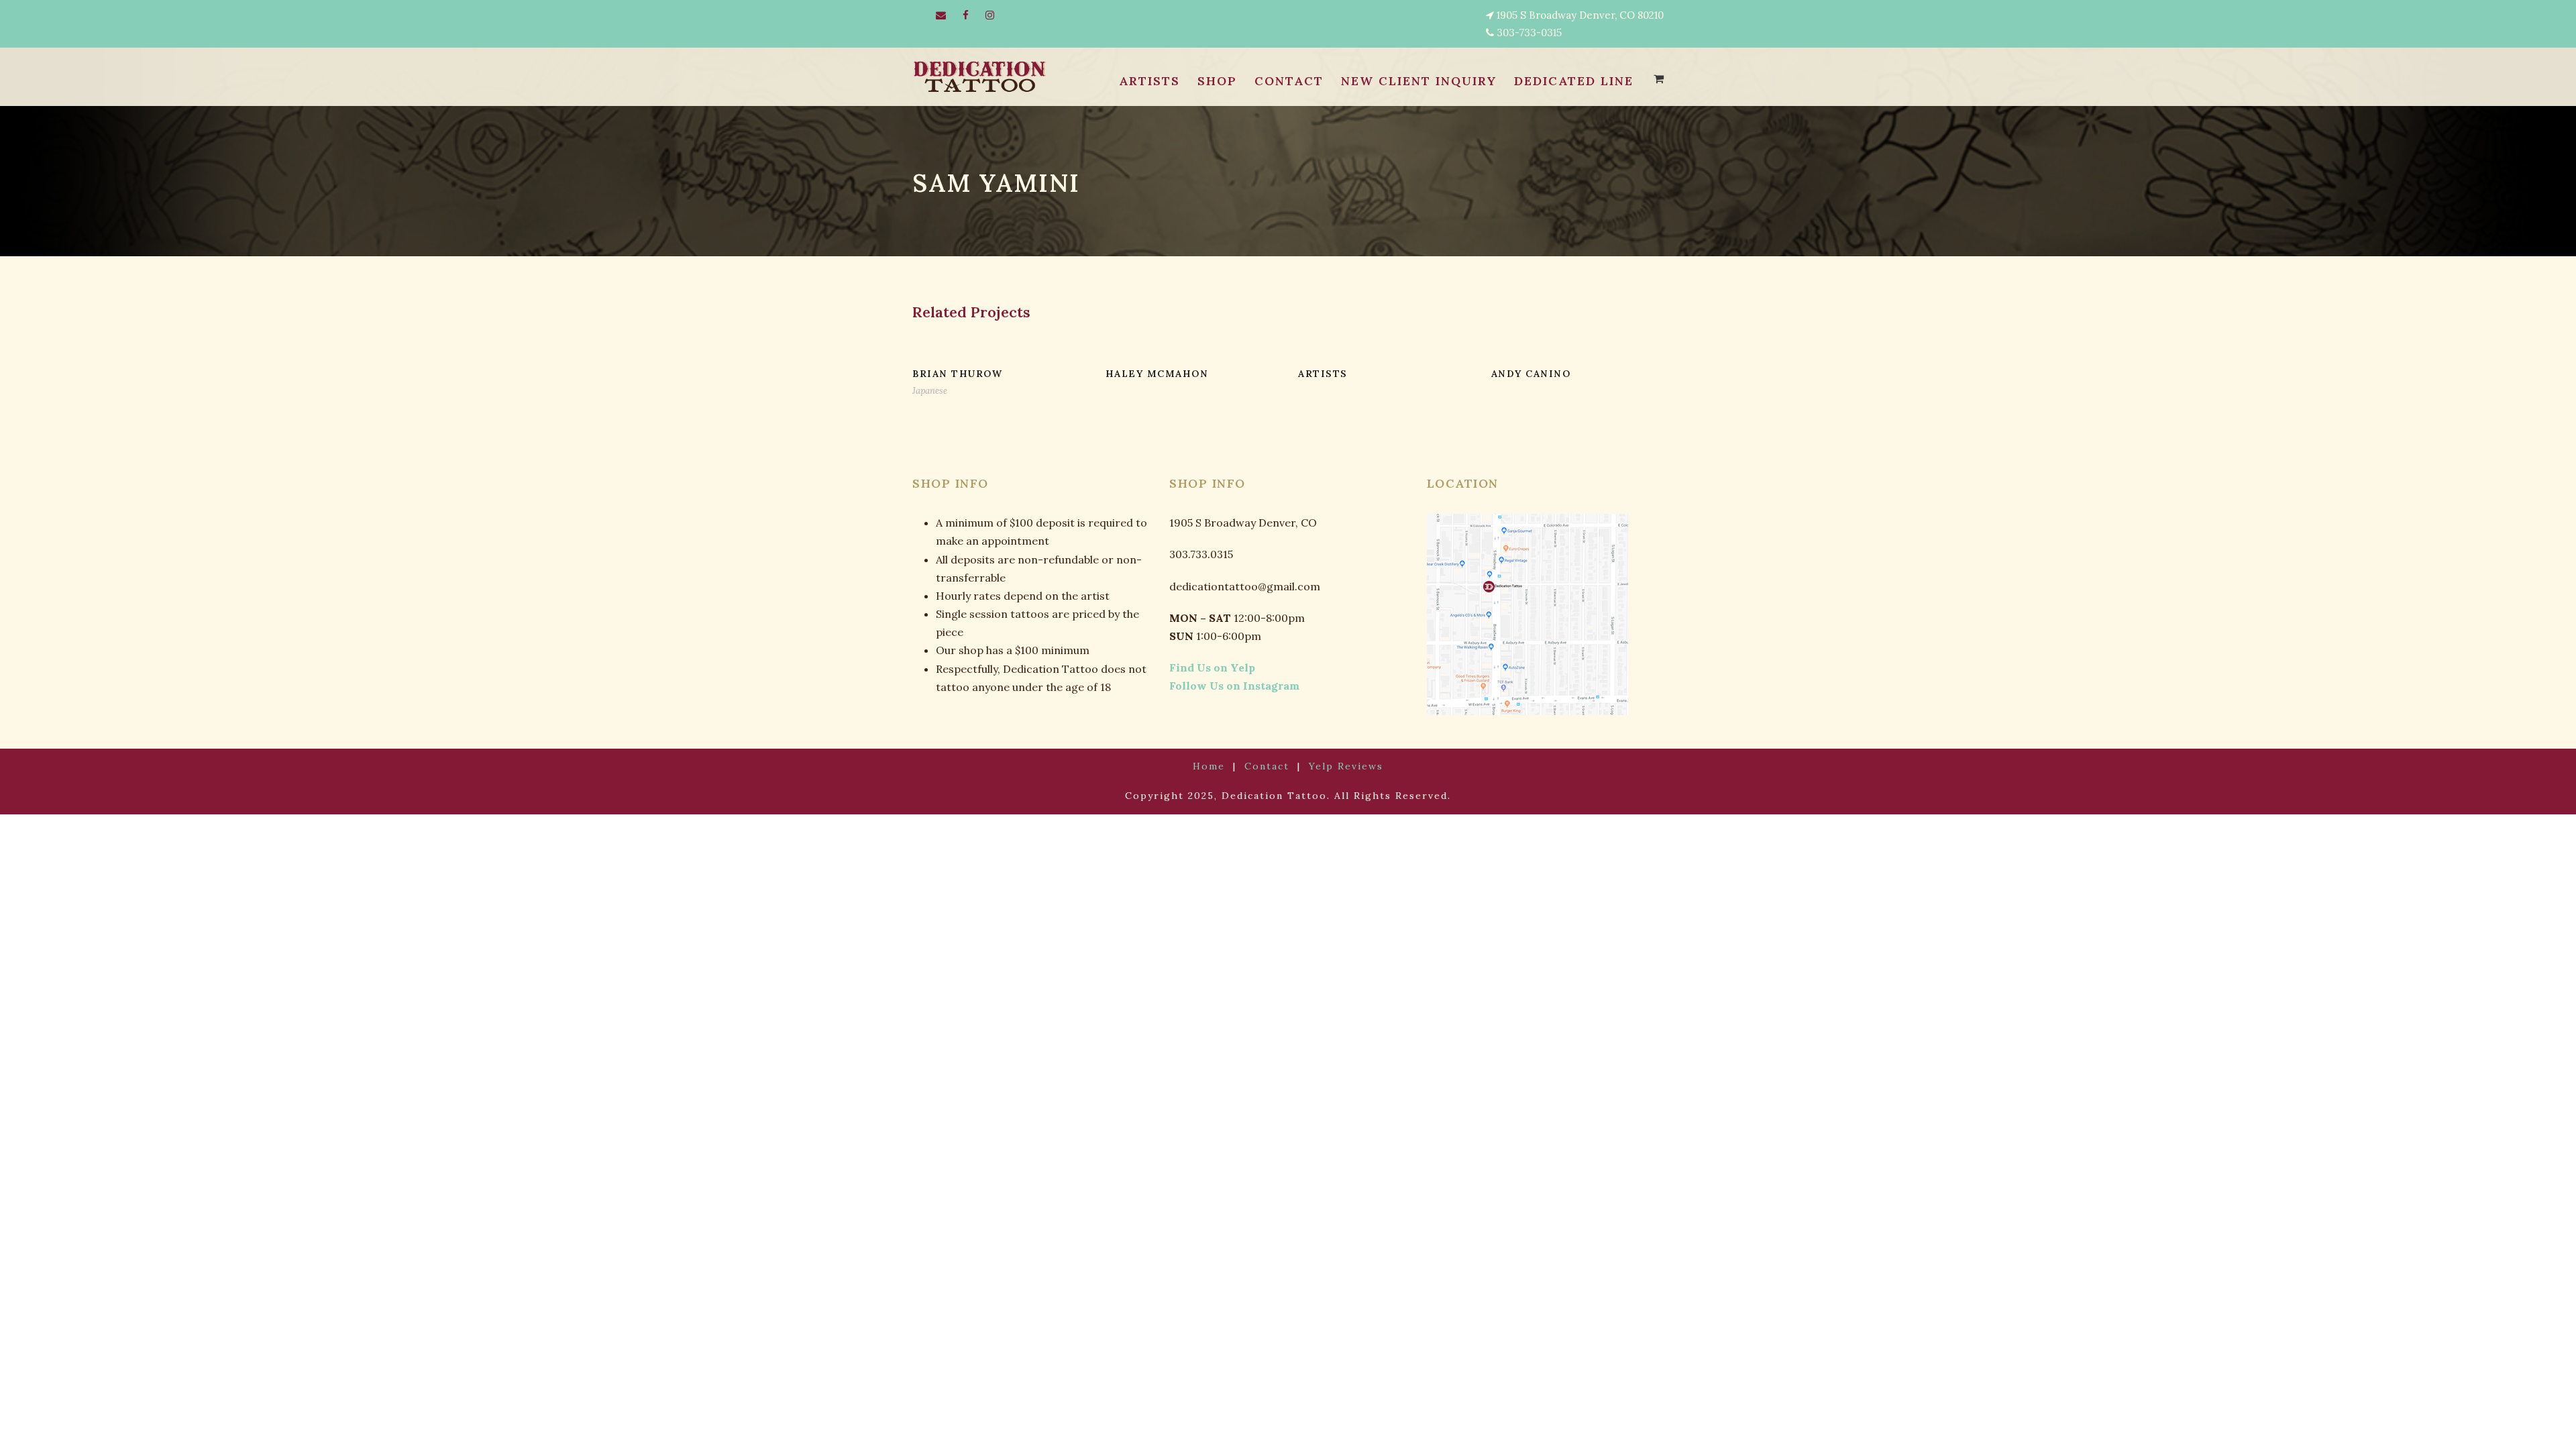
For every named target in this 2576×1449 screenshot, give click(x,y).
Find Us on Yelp (1212, 667)
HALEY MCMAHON (1157, 374)
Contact (1267, 766)
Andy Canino (1531, 374)
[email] (941, 15)
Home (1209, 766)
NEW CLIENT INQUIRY (1419, 81)
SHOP (1217, 81)
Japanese (930, 391)
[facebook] (966, 15)
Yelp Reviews (1346, 766)
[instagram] (990, 15)
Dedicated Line (1574, 81)
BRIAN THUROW (957, 374)
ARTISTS (1149, 81)
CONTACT (1289, 81)
